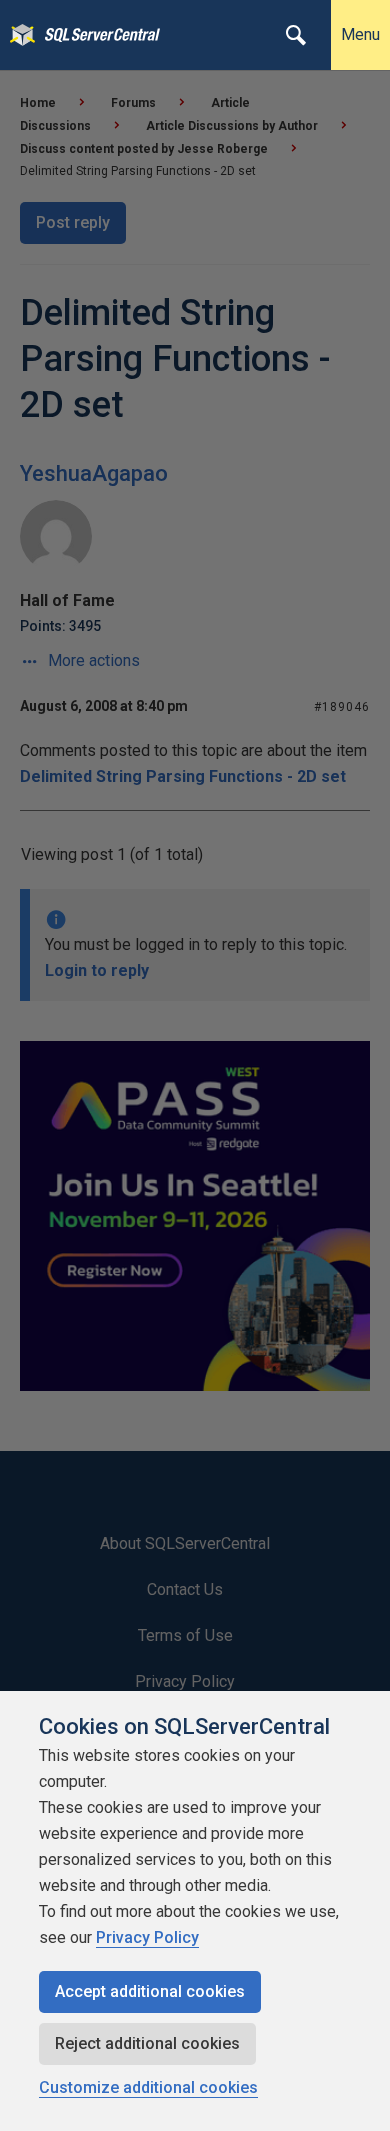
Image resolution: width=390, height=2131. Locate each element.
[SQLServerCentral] (17, 35)
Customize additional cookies (148, 2087)
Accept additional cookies (150, 1991)
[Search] (296, 35)
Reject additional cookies (147, 2043)
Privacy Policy (147, 1937)
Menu (360, 34)
